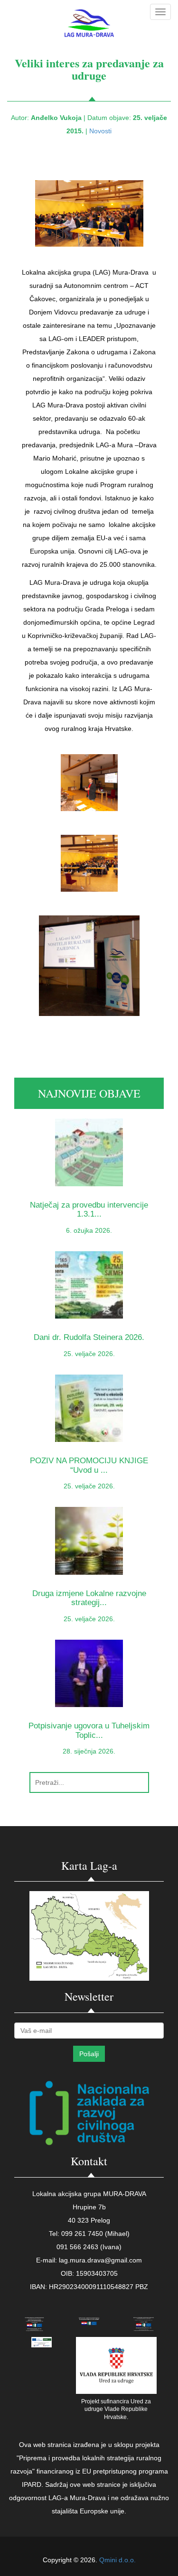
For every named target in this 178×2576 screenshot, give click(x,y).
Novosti (100, 131)
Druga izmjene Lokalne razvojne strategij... (89, 1598)
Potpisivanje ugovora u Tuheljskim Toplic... (89, 1730)
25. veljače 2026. (89, 1354)
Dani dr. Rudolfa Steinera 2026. (89, 1337)
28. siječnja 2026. (89, 1751)
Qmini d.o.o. (117, 2560)
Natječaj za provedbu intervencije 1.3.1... (89, 1210)
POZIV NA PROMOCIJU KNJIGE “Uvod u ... (89, 1465)
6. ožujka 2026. (89, 1230)
